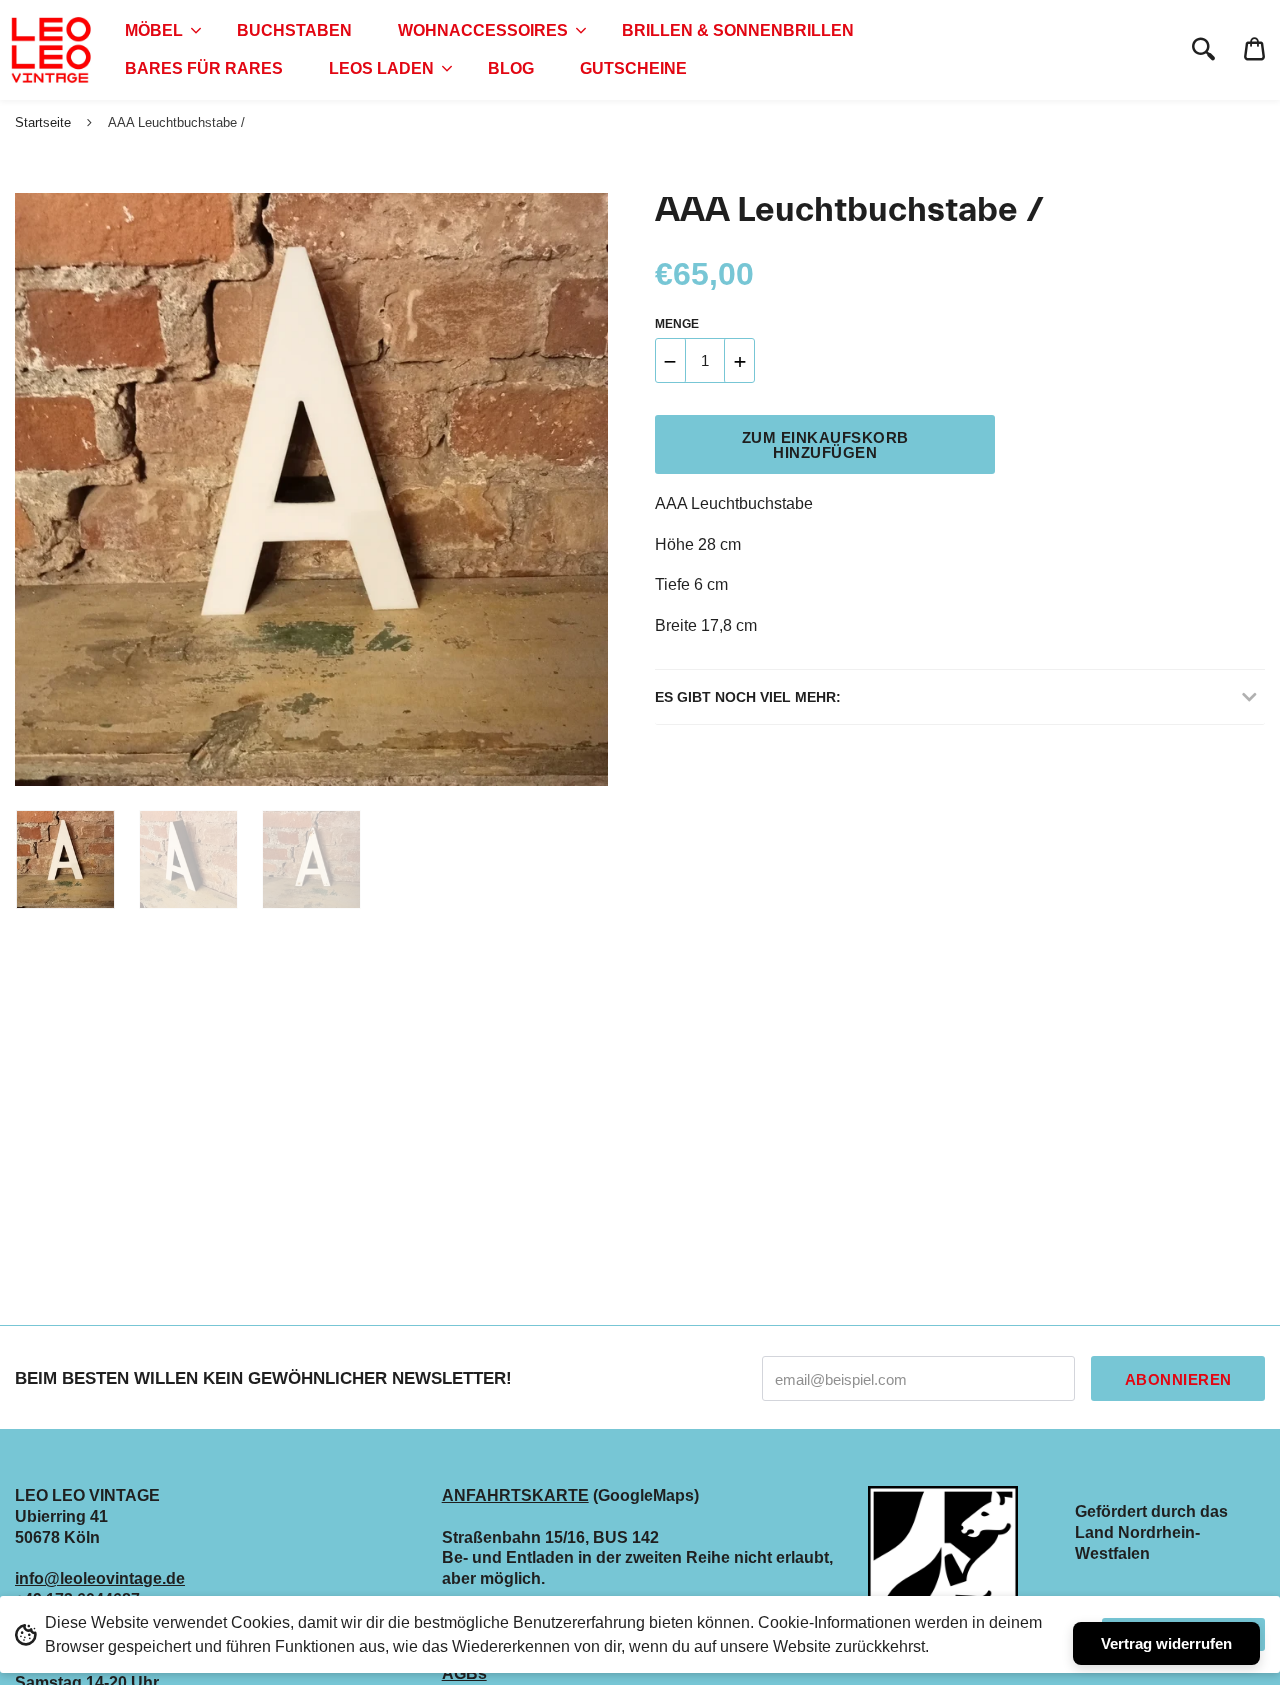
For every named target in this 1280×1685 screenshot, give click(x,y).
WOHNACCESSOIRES (483, 30)
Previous (25, 490)
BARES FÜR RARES (204, 68)
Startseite (43, 122)
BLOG (511, 68)
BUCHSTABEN (294, 30)
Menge (677, 324)
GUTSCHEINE (633, 68)
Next (583, 490)
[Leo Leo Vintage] (50, 50)
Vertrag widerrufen (1166, 1643)
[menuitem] (158, 31)
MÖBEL (154, 30)
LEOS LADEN (381, 68)
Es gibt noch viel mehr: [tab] (748, 697)
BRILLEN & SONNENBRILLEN (738, 30)
